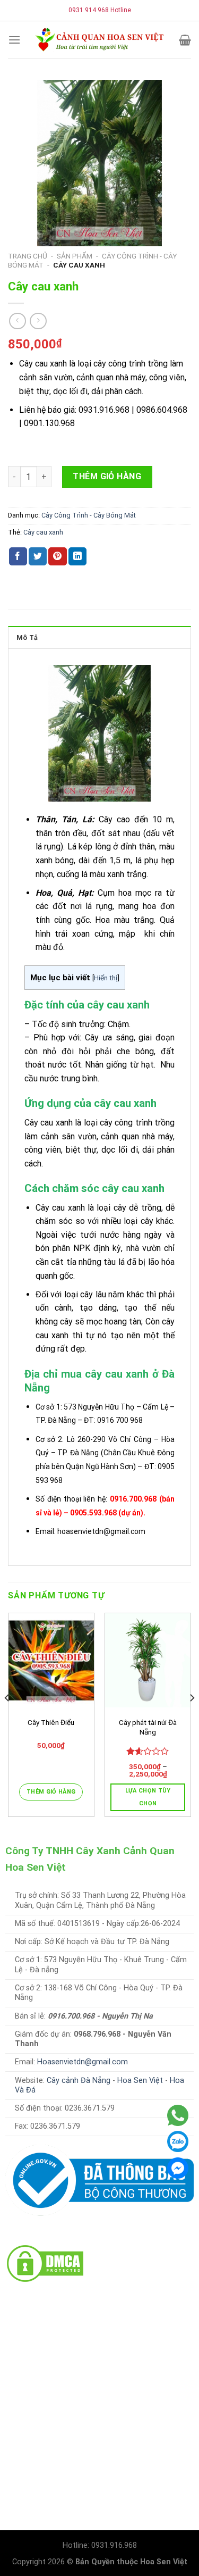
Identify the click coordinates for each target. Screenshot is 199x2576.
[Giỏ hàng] (185, 40)
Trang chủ (28, 256)
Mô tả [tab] (27, 637)
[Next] (192, 1719)
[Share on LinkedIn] (77, 556)
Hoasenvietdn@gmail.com (83, 2062)
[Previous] (7, 1719)
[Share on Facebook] (18, 556)
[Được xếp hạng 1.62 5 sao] (148, 1751)
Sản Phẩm (75, 256)
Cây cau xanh (43, 532)
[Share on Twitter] (38, 556)
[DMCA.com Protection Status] (45, 2262)
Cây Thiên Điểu (51, 1722)
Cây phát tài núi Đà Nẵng (148, 1727)
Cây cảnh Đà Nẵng (79, 2081)
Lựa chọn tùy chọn (148, 1797)
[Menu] (14, 40)
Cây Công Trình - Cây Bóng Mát (89, 515)
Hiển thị (106, 978)
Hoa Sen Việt (140, 2081)
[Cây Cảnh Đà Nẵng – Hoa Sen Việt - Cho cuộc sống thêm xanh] (100, 40)
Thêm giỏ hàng (107, 476)
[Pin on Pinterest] (57, 556)
